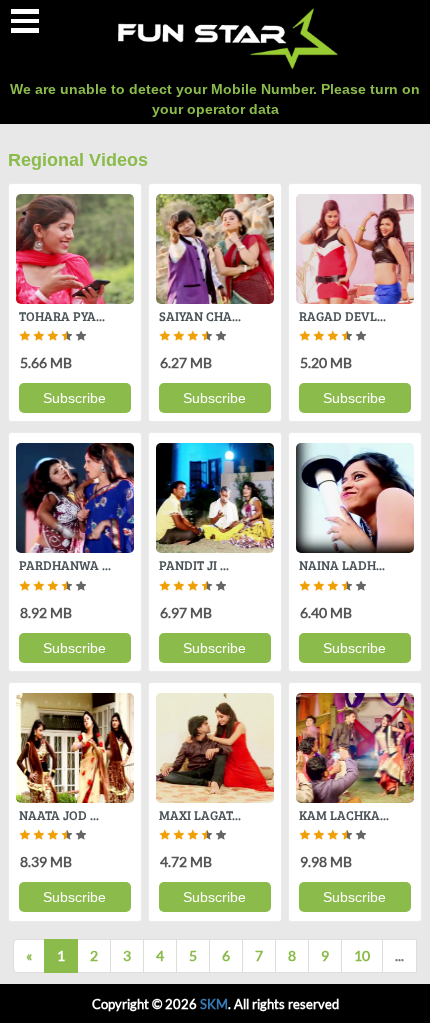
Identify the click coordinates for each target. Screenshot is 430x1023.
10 (362, 955)
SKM (214, 1004)
